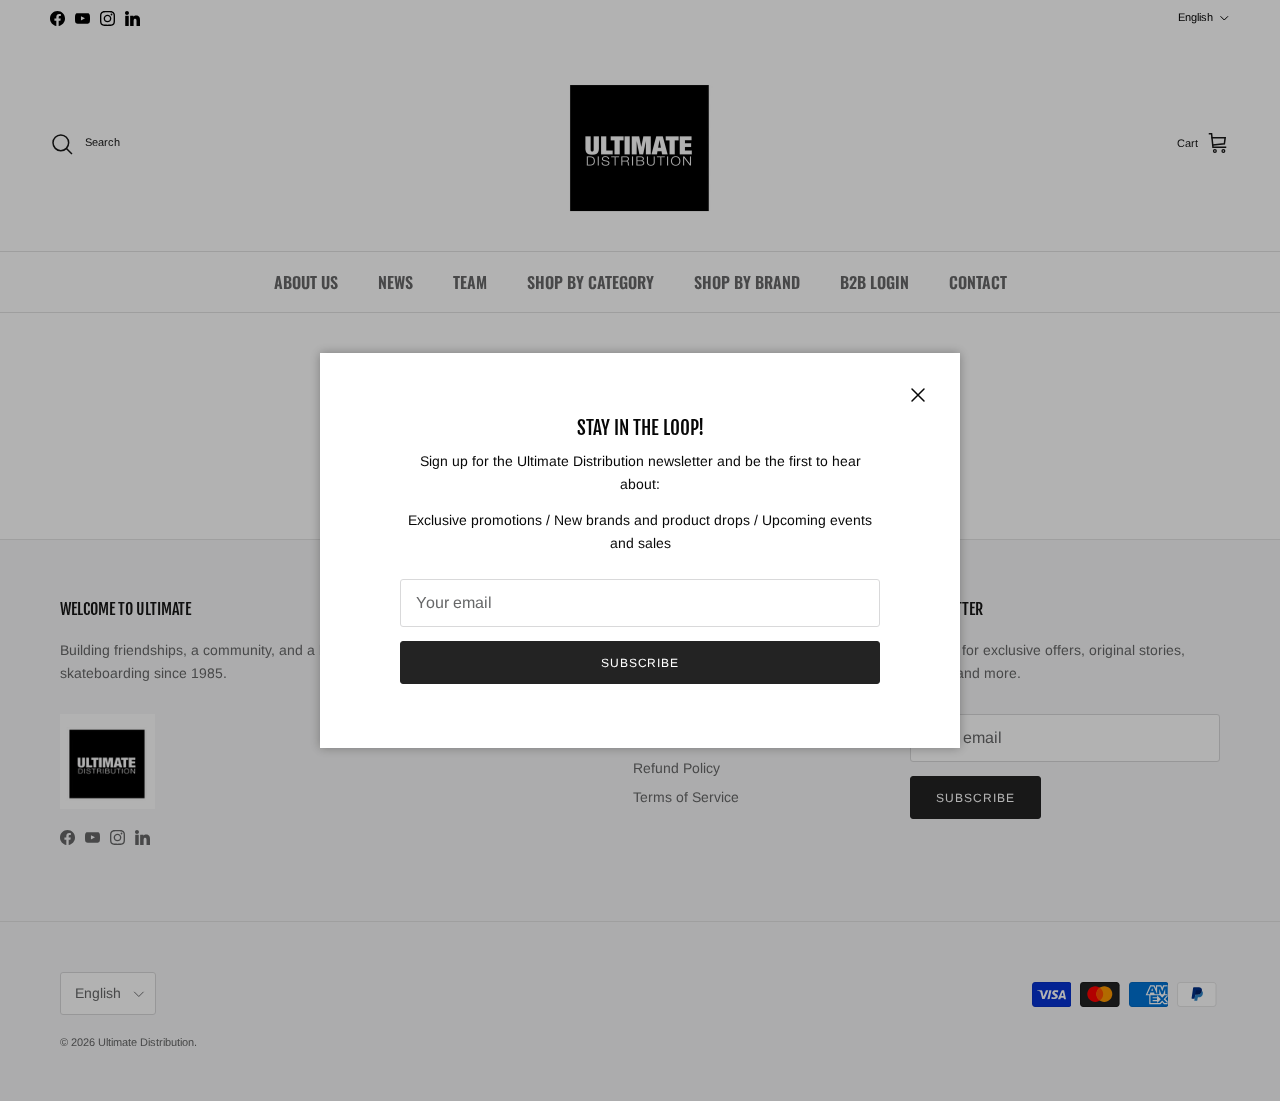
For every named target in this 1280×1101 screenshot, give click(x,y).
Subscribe (640, 663)
